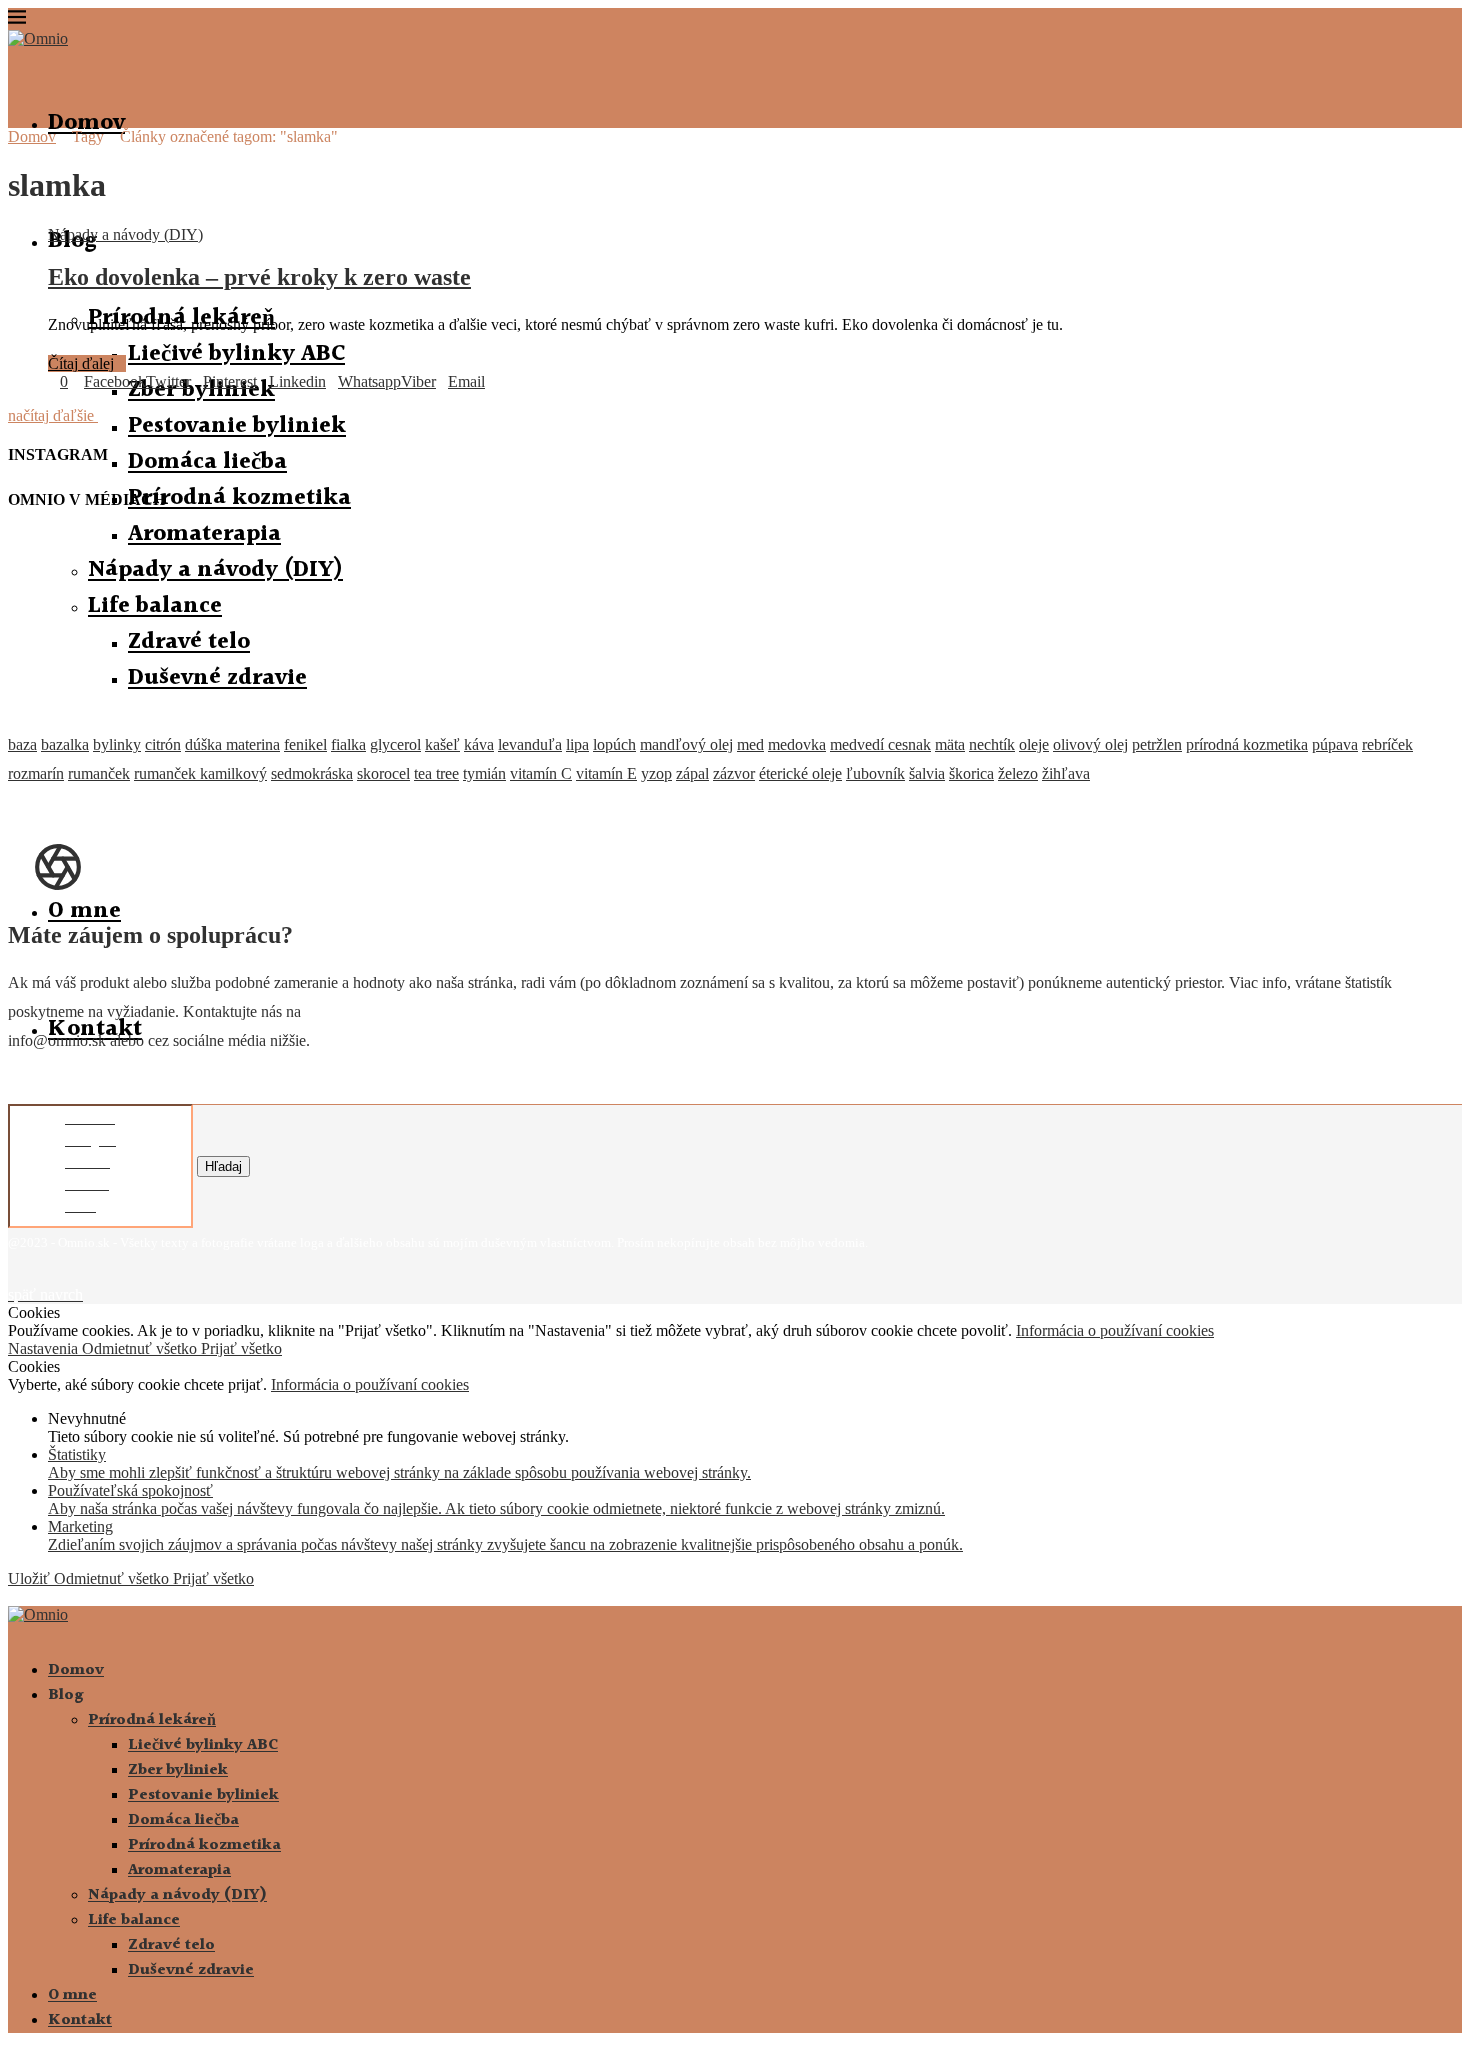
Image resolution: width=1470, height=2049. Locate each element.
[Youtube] (62, 1280)
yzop (656, 773)
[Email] (78, 1280)
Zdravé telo (171, 1945)
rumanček (99, 773)
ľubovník (875, 773)
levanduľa (530, 744)
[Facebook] (14, 1280)
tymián (484, 773)
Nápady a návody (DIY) (177, 1895)
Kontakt (80, 2020)
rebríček (1387, 744)
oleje (1034, 744)
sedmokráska (312, 773)
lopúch (614, 744)
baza (22, 744)
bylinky (117, 744)
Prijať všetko (241, 1348)
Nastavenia (45, 1348)
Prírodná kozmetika (239, 498)
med (750, 744)
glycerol (395, 744)
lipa (577, 744)
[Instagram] (30, 1280)
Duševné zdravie (191, 1970)
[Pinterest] (46, 1280)
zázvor (734, 773)
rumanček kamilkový (200, 773)
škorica (971, 773)
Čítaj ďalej (81, 363)
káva (479, 744)
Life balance (134, 1920)
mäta (950, 744)
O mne (84, 911)
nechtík (992, 744)
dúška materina (232, 744)
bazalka (65, 744)
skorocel (383, 773)
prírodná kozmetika (1247, 744)
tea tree (436, 773)
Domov (86, 123)
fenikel (305, 744)
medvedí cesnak (880, 744)
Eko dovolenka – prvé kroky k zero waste (259, 277)
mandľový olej (686, 744)
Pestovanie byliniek (237, 426)
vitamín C (541, 773)
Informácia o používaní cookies (1115, 1330)
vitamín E (606, 773)
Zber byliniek (178, 1770)
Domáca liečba (207, 462)
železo (1018, 773)
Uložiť (31, 1578)
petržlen (1157, 744)
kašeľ (442, 744)
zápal (692, 773)
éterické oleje (800, 773)
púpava (1335, 744)
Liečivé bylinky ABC (236, 354)
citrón (163, 744)
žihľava (1066, 773)
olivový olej (1090, 744)
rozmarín (36, 773)
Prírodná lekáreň (152, 1720)
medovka (797, 744)
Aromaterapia (179, 1870)
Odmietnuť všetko (141, 1348)
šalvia (927, 773)
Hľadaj (223, 1166)
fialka (348, 744)
